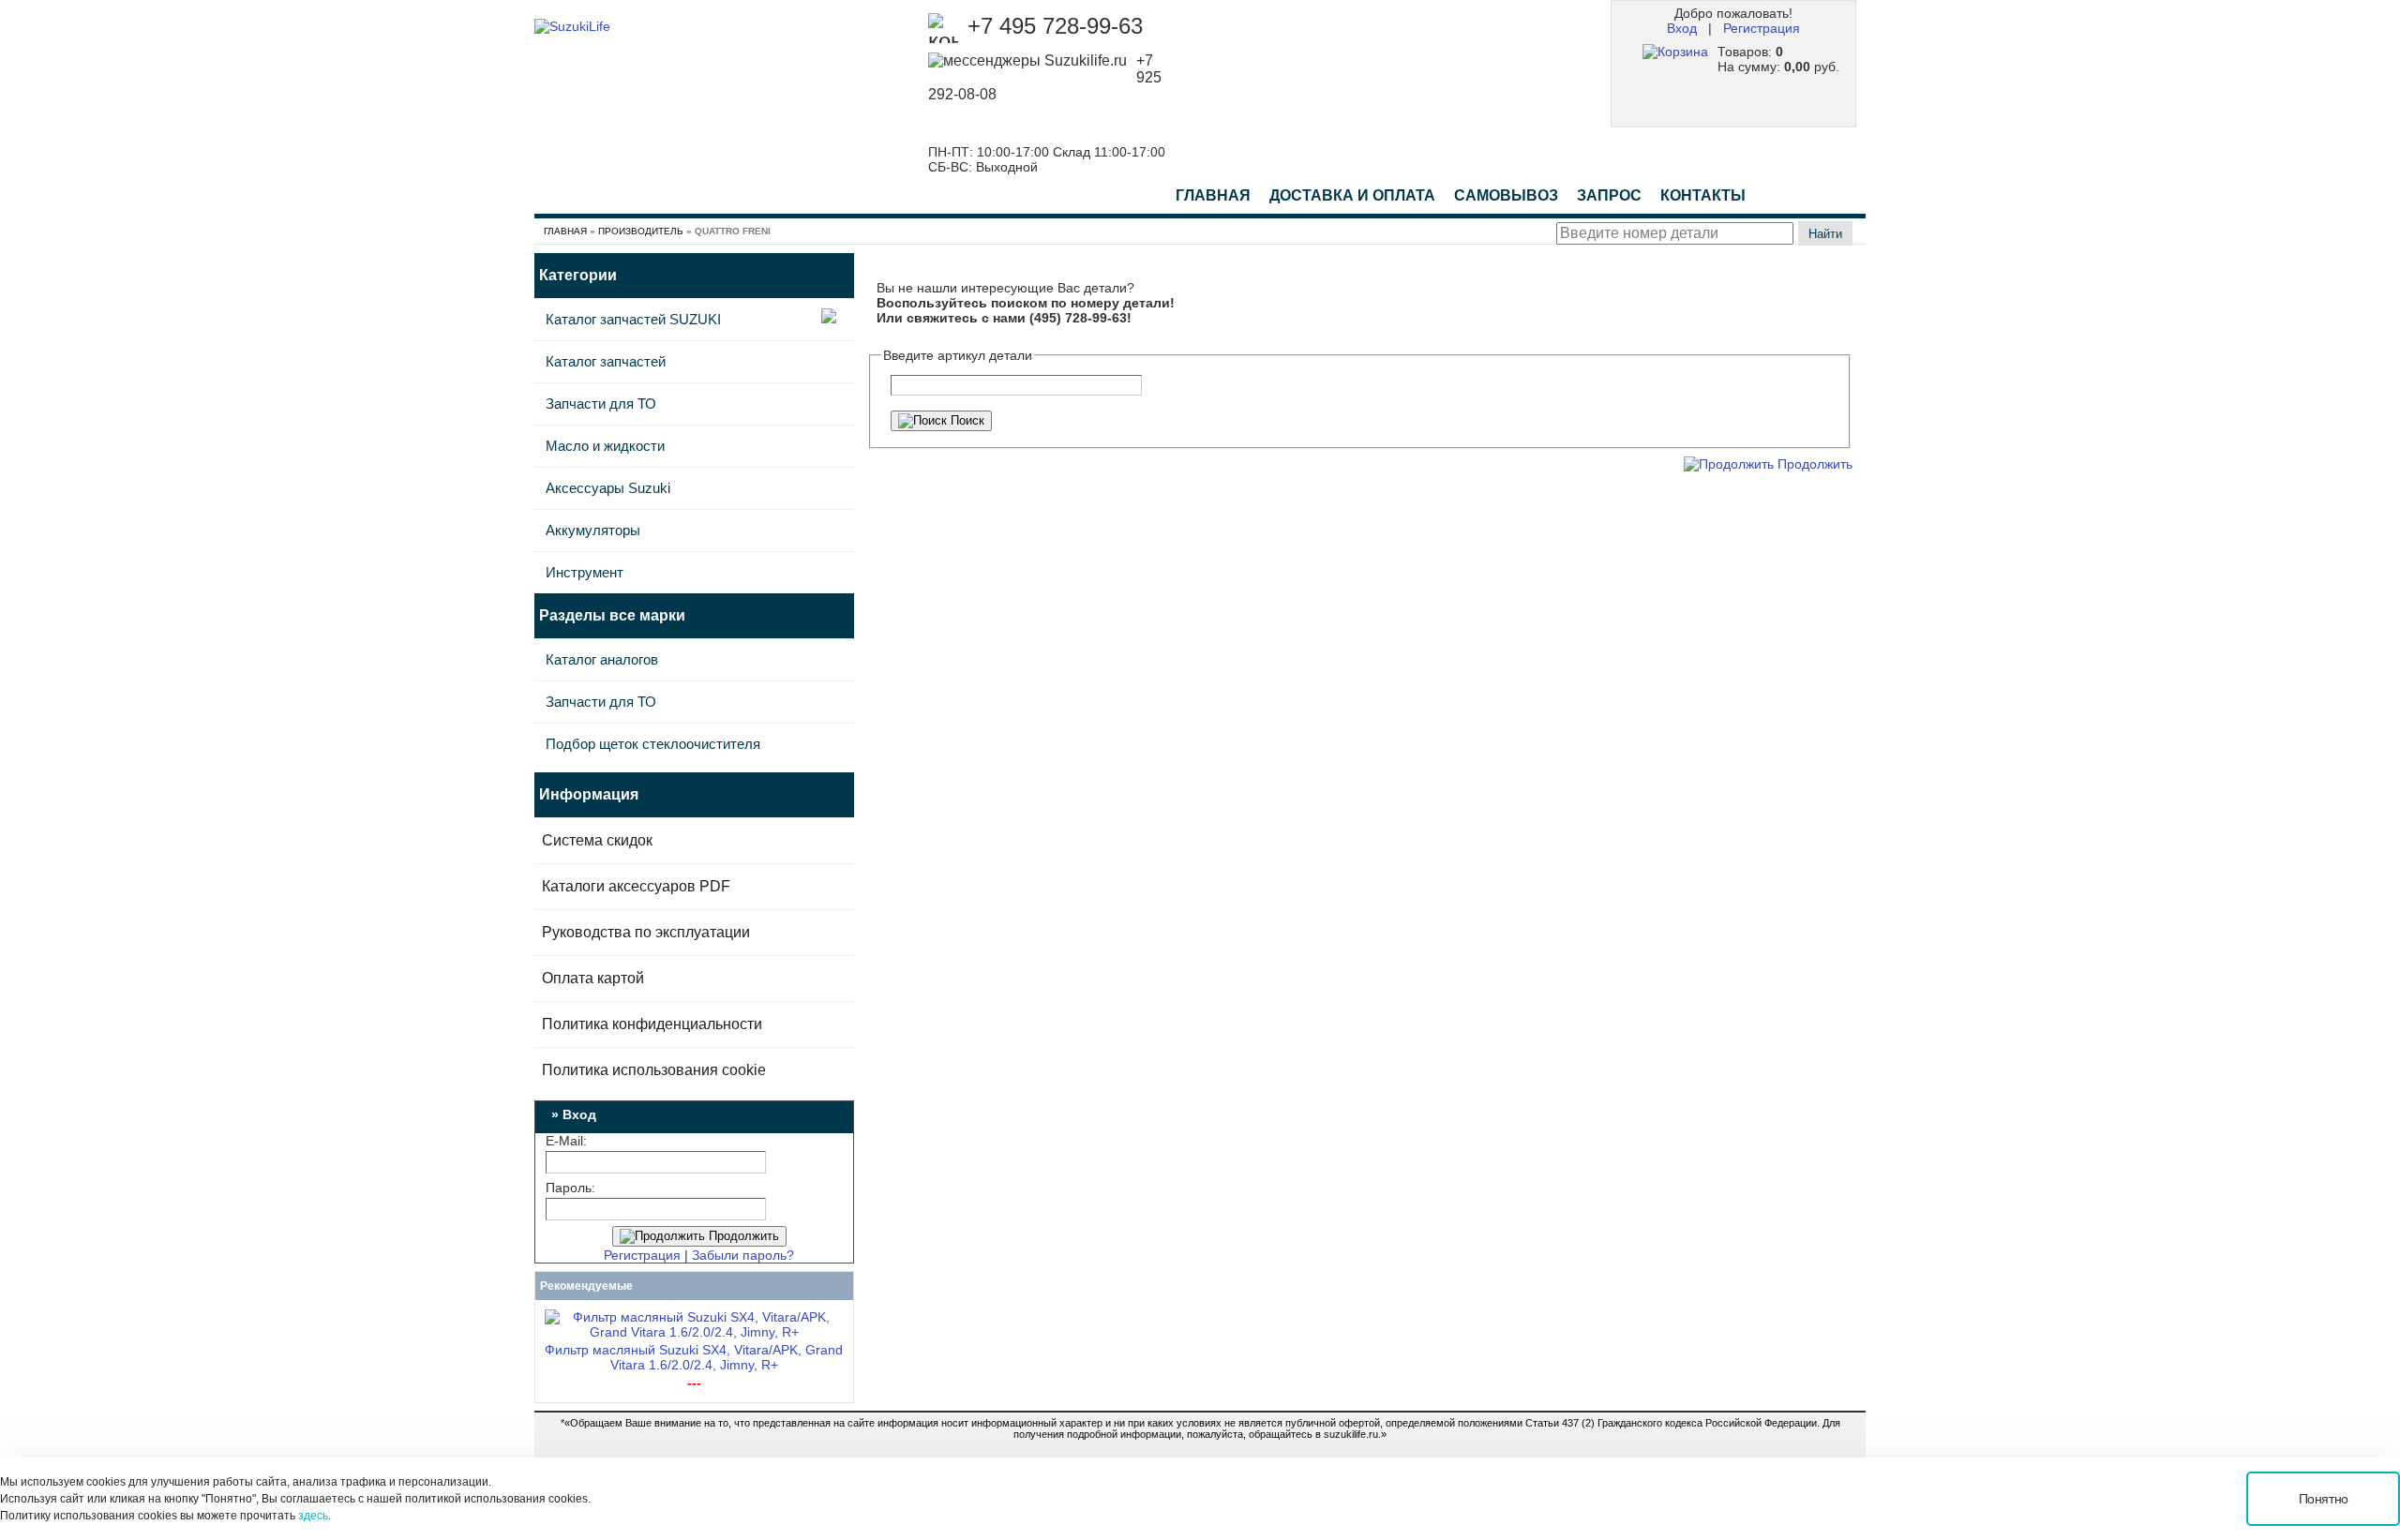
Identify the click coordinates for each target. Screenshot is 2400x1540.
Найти (1825, 234)
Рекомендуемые (586, 1286)
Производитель (641, 231)
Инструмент (585, 572)
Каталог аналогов (602, 659)
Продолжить (742, 1236)
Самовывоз (1506, 195)
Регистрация (1762, 28)
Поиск (966, 420)
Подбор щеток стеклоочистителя (653, 744)
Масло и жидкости (605, 446)
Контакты (1703, 195)
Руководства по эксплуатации (646, 932)
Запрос (1609, 195)
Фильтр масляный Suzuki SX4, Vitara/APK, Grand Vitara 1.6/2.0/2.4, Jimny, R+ (694, 1357)
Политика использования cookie (654, 1070)
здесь (313, 1516)
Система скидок (597, 840)
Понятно (2324, 1499)
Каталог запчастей (606, 361)
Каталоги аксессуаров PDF (636, 886)
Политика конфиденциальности (652, 1024)
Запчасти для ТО (601, 404)
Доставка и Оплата (1352, 195)
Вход (1682, 28)
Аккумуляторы (593, 530)
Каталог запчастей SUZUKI (633, 319)
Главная (1213, 195)
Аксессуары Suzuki (608, 488)
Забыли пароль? (743, 1255)
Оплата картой (593, 978)
